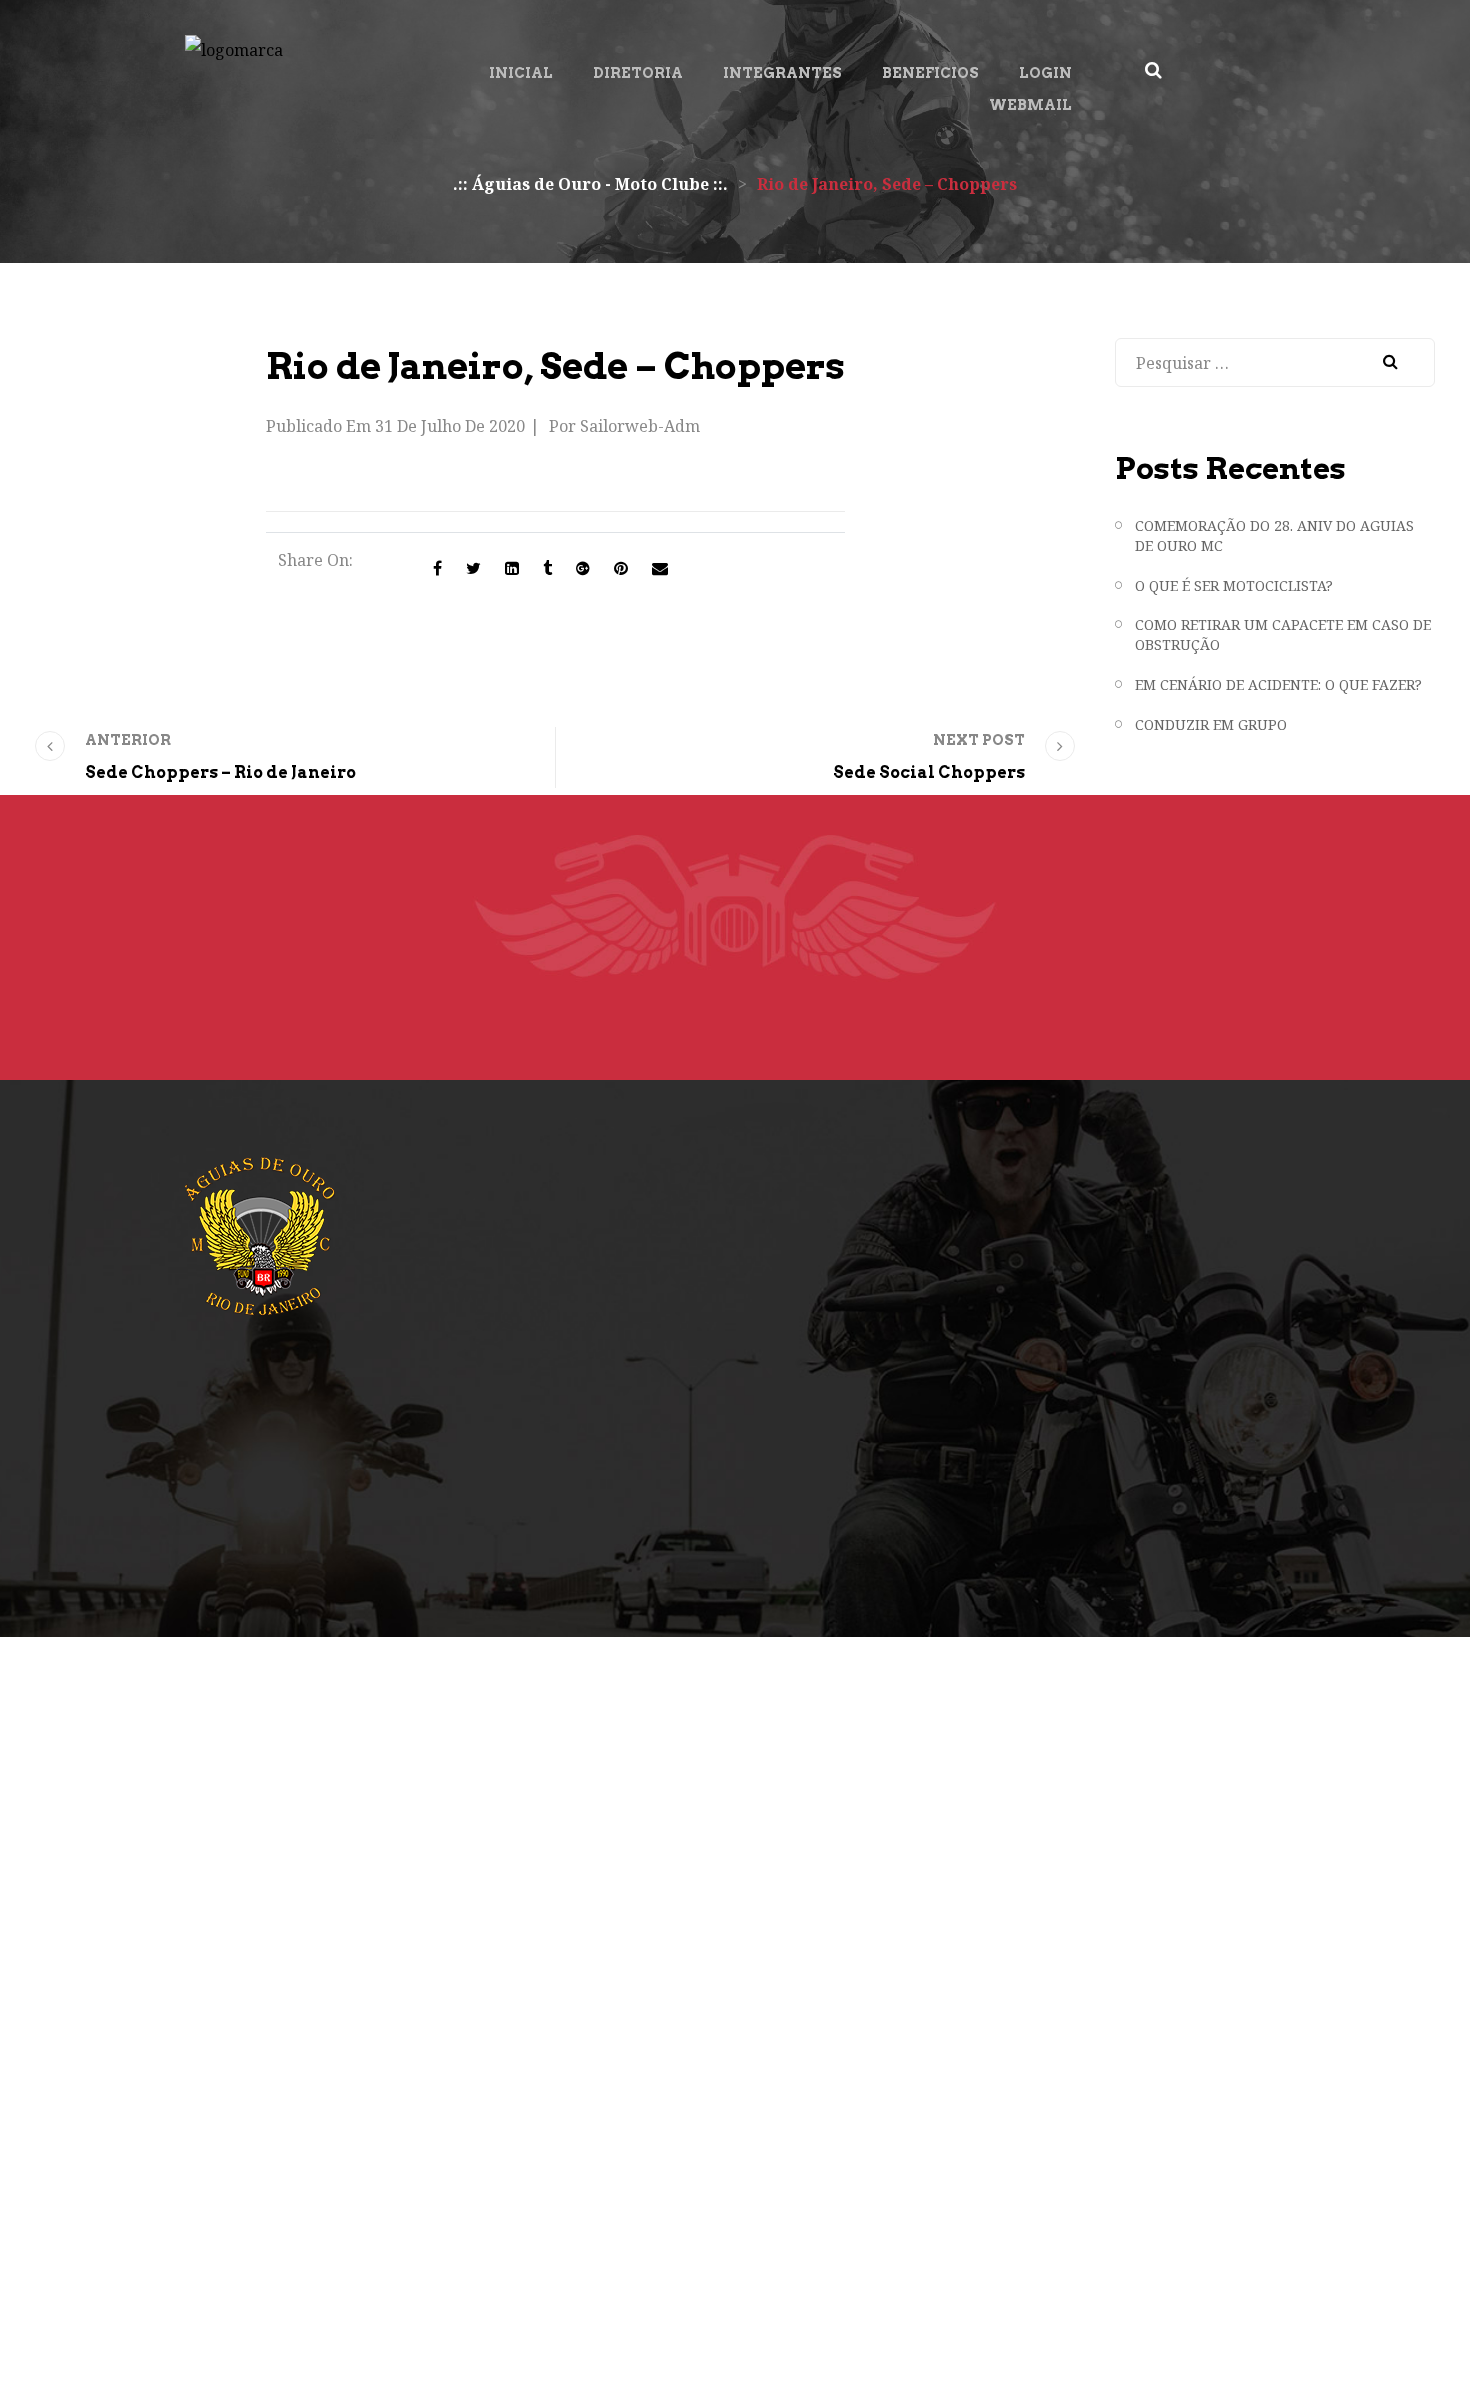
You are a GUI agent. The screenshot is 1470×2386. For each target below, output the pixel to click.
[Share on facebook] (437, 568)
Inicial (521, 73)
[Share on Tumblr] (547, 568)
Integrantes (782, 73)
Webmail (1030, 105)
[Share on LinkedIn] (512, 568)
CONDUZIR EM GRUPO (1211, 724)
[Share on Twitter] (473, 568)
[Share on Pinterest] (621, 568)
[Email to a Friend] (660, 568)
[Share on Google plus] (583, 568)
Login (1045, 73)
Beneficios (930, 73)
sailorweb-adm (640, 426)
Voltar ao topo (1357, 2322)
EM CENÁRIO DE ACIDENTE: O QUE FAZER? (1278, 684)
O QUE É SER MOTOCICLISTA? (1234, 585)
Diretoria (638, 73)
